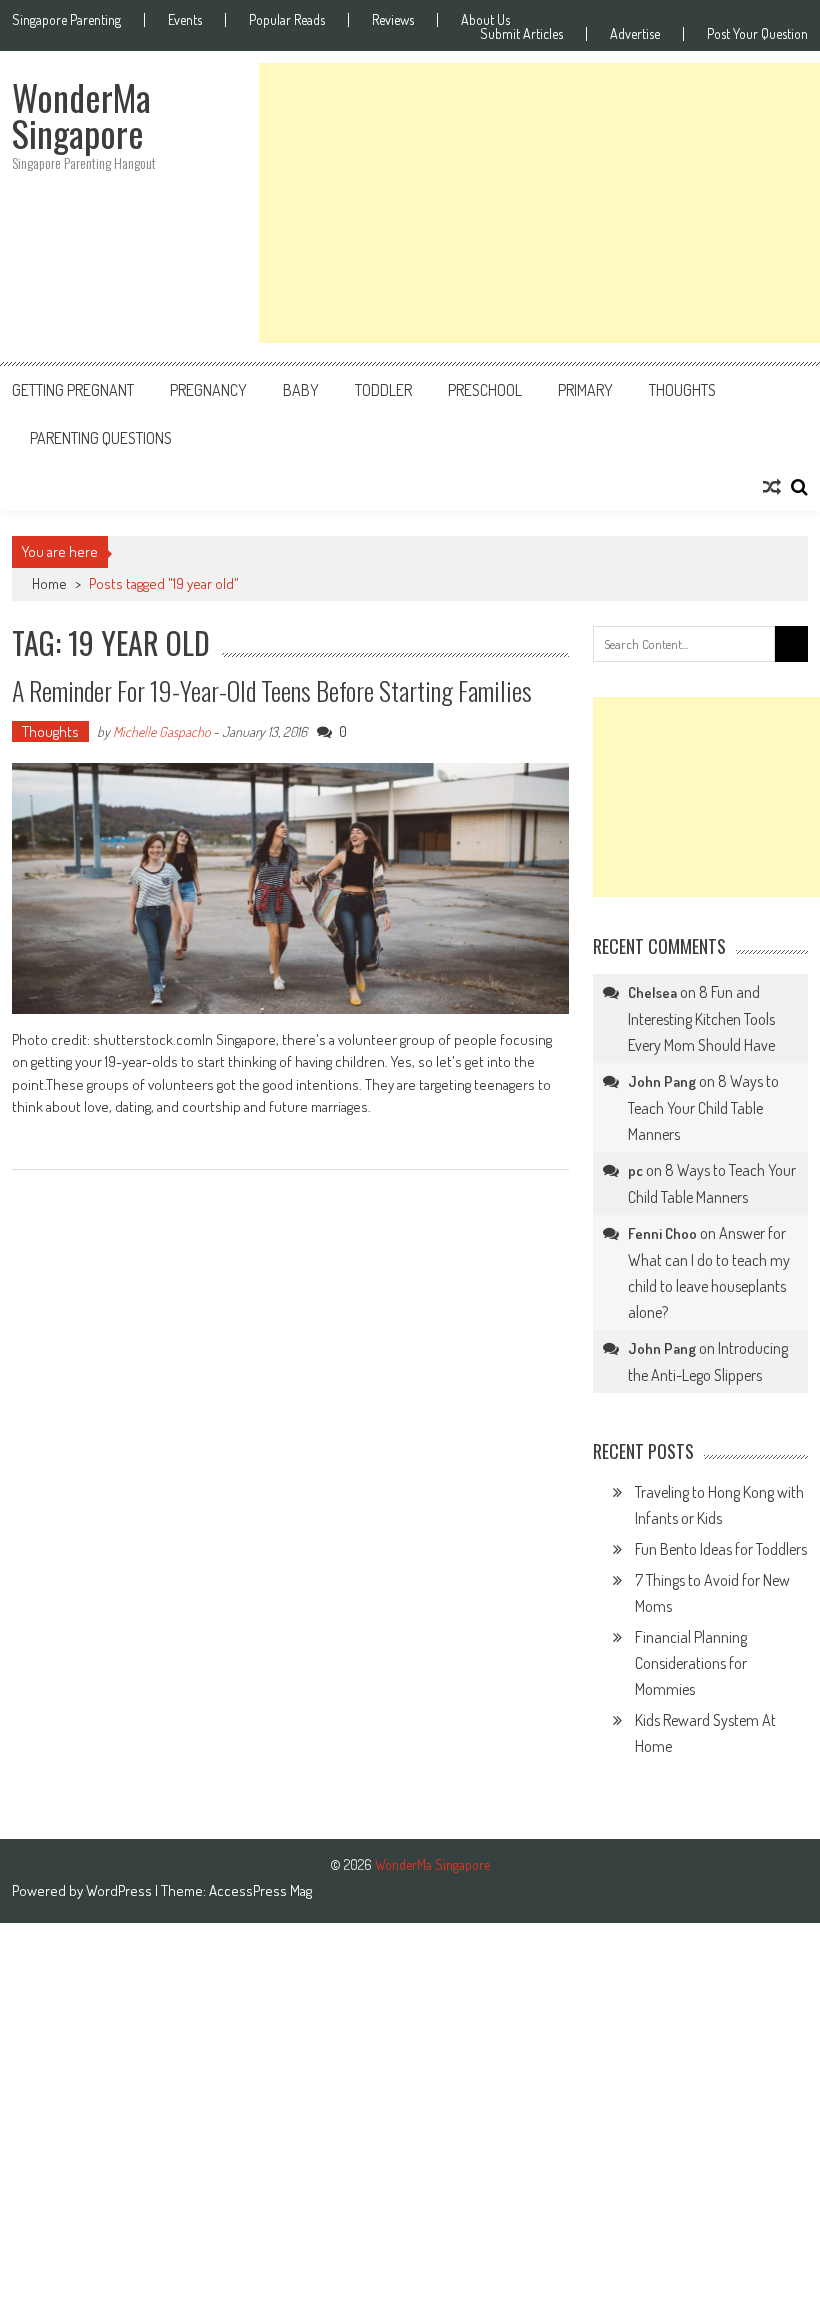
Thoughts (682, 390)
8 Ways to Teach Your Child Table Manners (703, 1107)
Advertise (635, 34)
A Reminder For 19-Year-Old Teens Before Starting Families (272, 690)
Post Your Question (757, 34)
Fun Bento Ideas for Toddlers (721, 1549)
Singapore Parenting (66, 20)
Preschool (485, 390)
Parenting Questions (101, 438)
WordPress (120, 1890)
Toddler (383, 390)
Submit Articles (521, 34)
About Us (485, 20)
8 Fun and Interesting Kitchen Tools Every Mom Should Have (701, 1018)
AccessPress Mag (260, 1890)
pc (635, 1170)
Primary (585, 390)
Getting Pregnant (73, 390)
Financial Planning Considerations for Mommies (691, 1663)
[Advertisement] (539, 203)
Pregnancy (208, 390)
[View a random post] (772, 487)
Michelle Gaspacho (161, 731)
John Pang (662, 1081)
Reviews (393, 20)
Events (185, 20)
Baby (301, 390)
